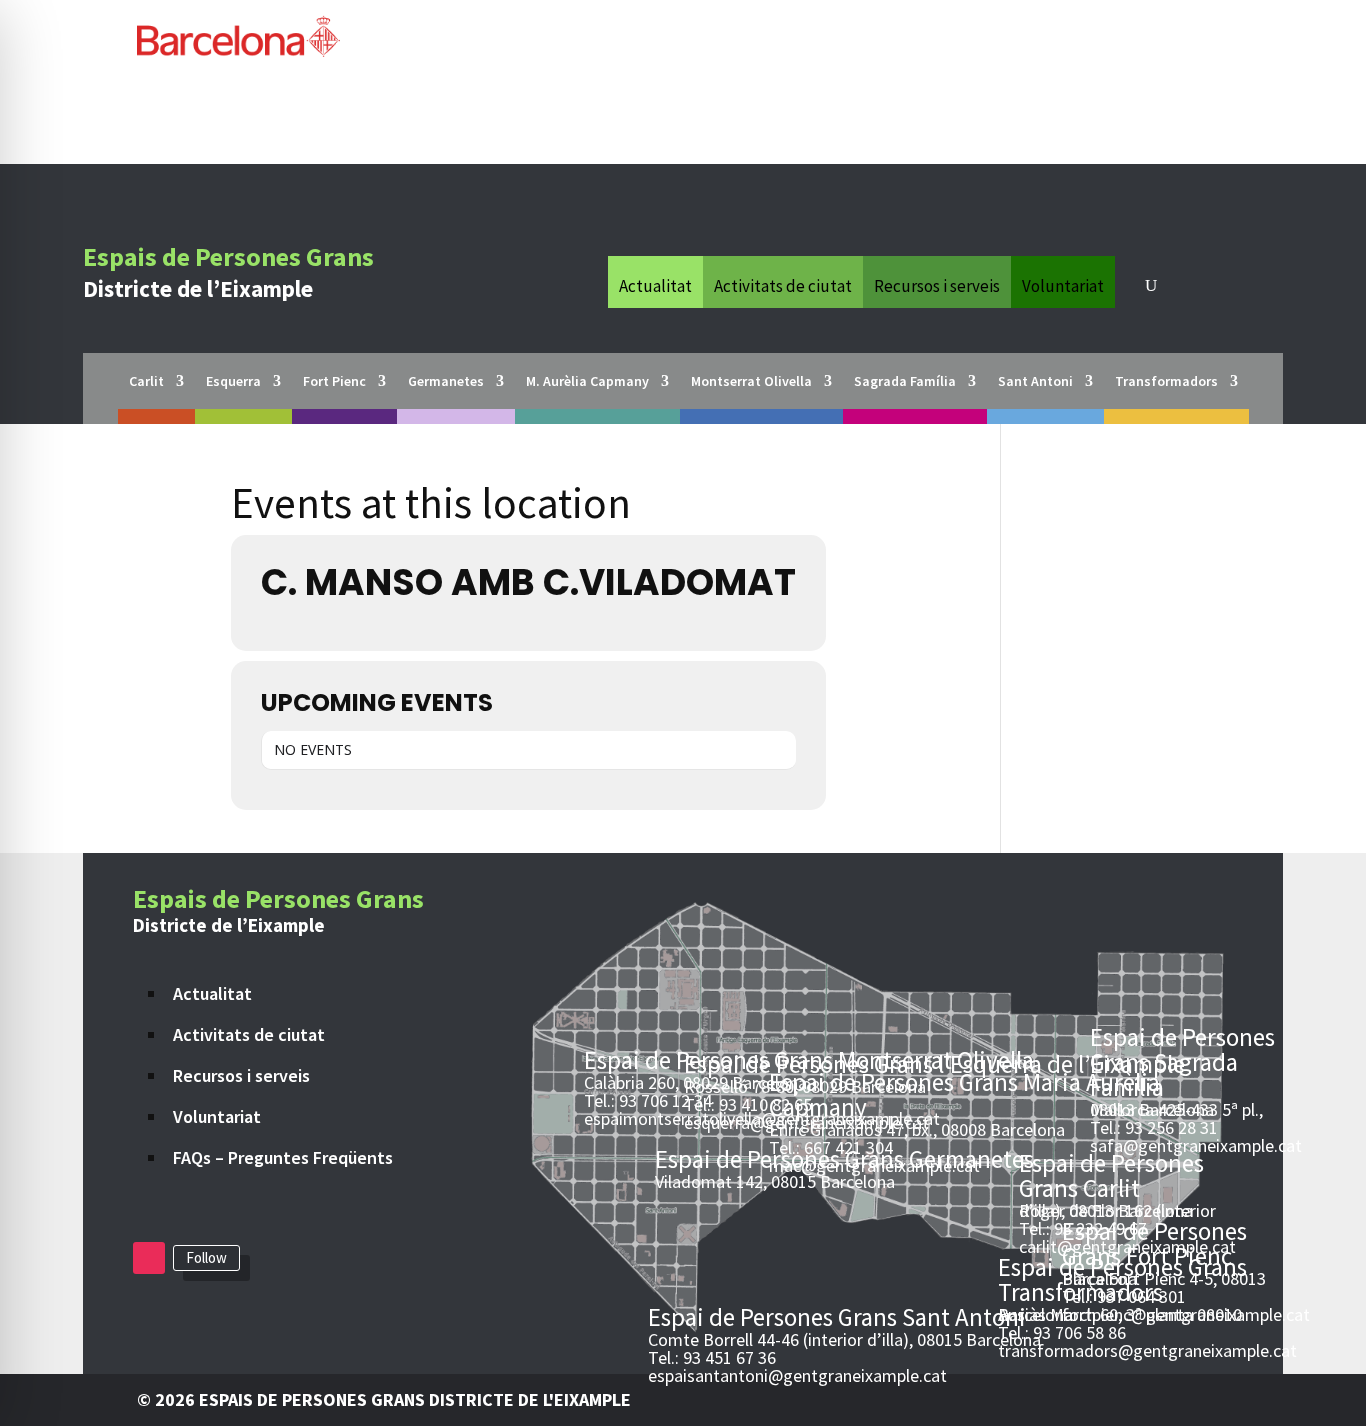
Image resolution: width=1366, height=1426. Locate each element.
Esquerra (233, 382)
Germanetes (446, 382)
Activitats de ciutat (783, 284)
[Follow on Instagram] (149, 1258)
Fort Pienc (334, 382)
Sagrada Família (905, 382)
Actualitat (655, 284)
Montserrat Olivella (751, 382)
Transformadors (1166, 382)
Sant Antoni (1035, 382)
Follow (206, 1257)
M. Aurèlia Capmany (587, 382)
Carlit (146, 382)
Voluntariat (1063, 284)
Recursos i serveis (937, 284)
